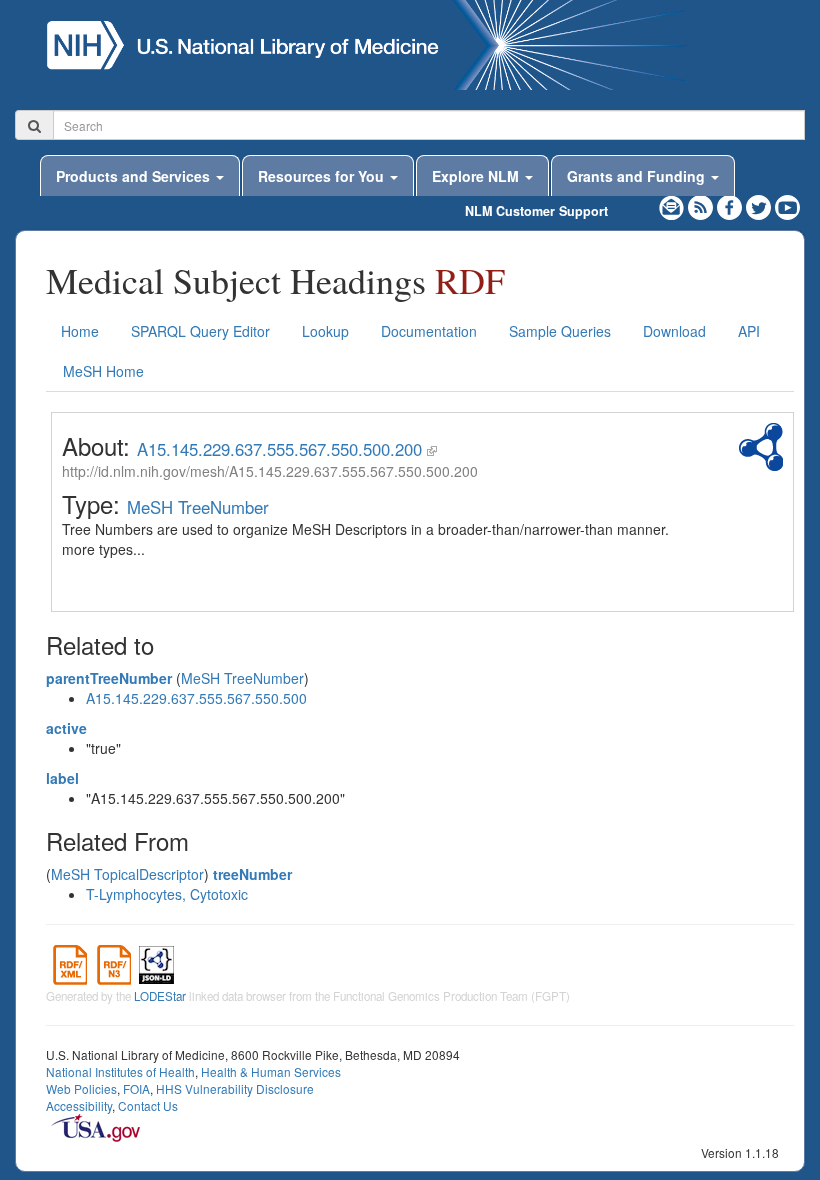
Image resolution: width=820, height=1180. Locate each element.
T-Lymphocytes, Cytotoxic (167, 894)
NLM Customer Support (536, 211)
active (66, 728)
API (749, 331)
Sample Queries (560, 331)
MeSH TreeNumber (198, 507)
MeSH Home (103, 371)
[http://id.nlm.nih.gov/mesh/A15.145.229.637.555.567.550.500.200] (432, 449)
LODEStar (160, 996)
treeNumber (252, 874)
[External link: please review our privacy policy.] (731, 205)
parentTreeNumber (109, 678)
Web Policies (81, 1088)
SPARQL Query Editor (200, 331)
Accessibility (79, 1105)
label (62, 778)
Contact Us (148, 1105)
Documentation (429, 331)
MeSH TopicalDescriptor (127, 874)
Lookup (325, 331)
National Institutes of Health (120, 1071)
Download (674, 331)
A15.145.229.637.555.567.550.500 (196, 698)
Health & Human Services (271, 1071)
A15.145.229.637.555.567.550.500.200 (279, 449)
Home (80, 331)
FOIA (136, 1088)
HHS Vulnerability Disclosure (235, 1088)
